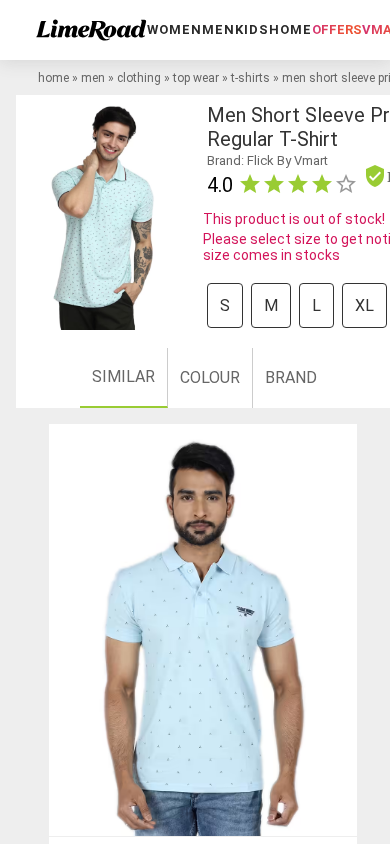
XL (364, 305)
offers (337, 29)
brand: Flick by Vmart (267, 160)
